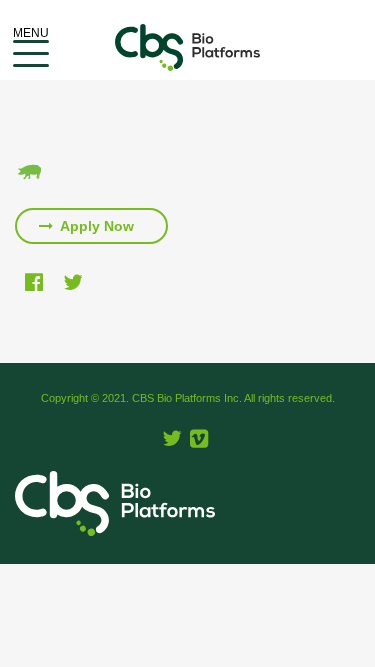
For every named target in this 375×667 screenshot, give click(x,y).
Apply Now (95, 226)
